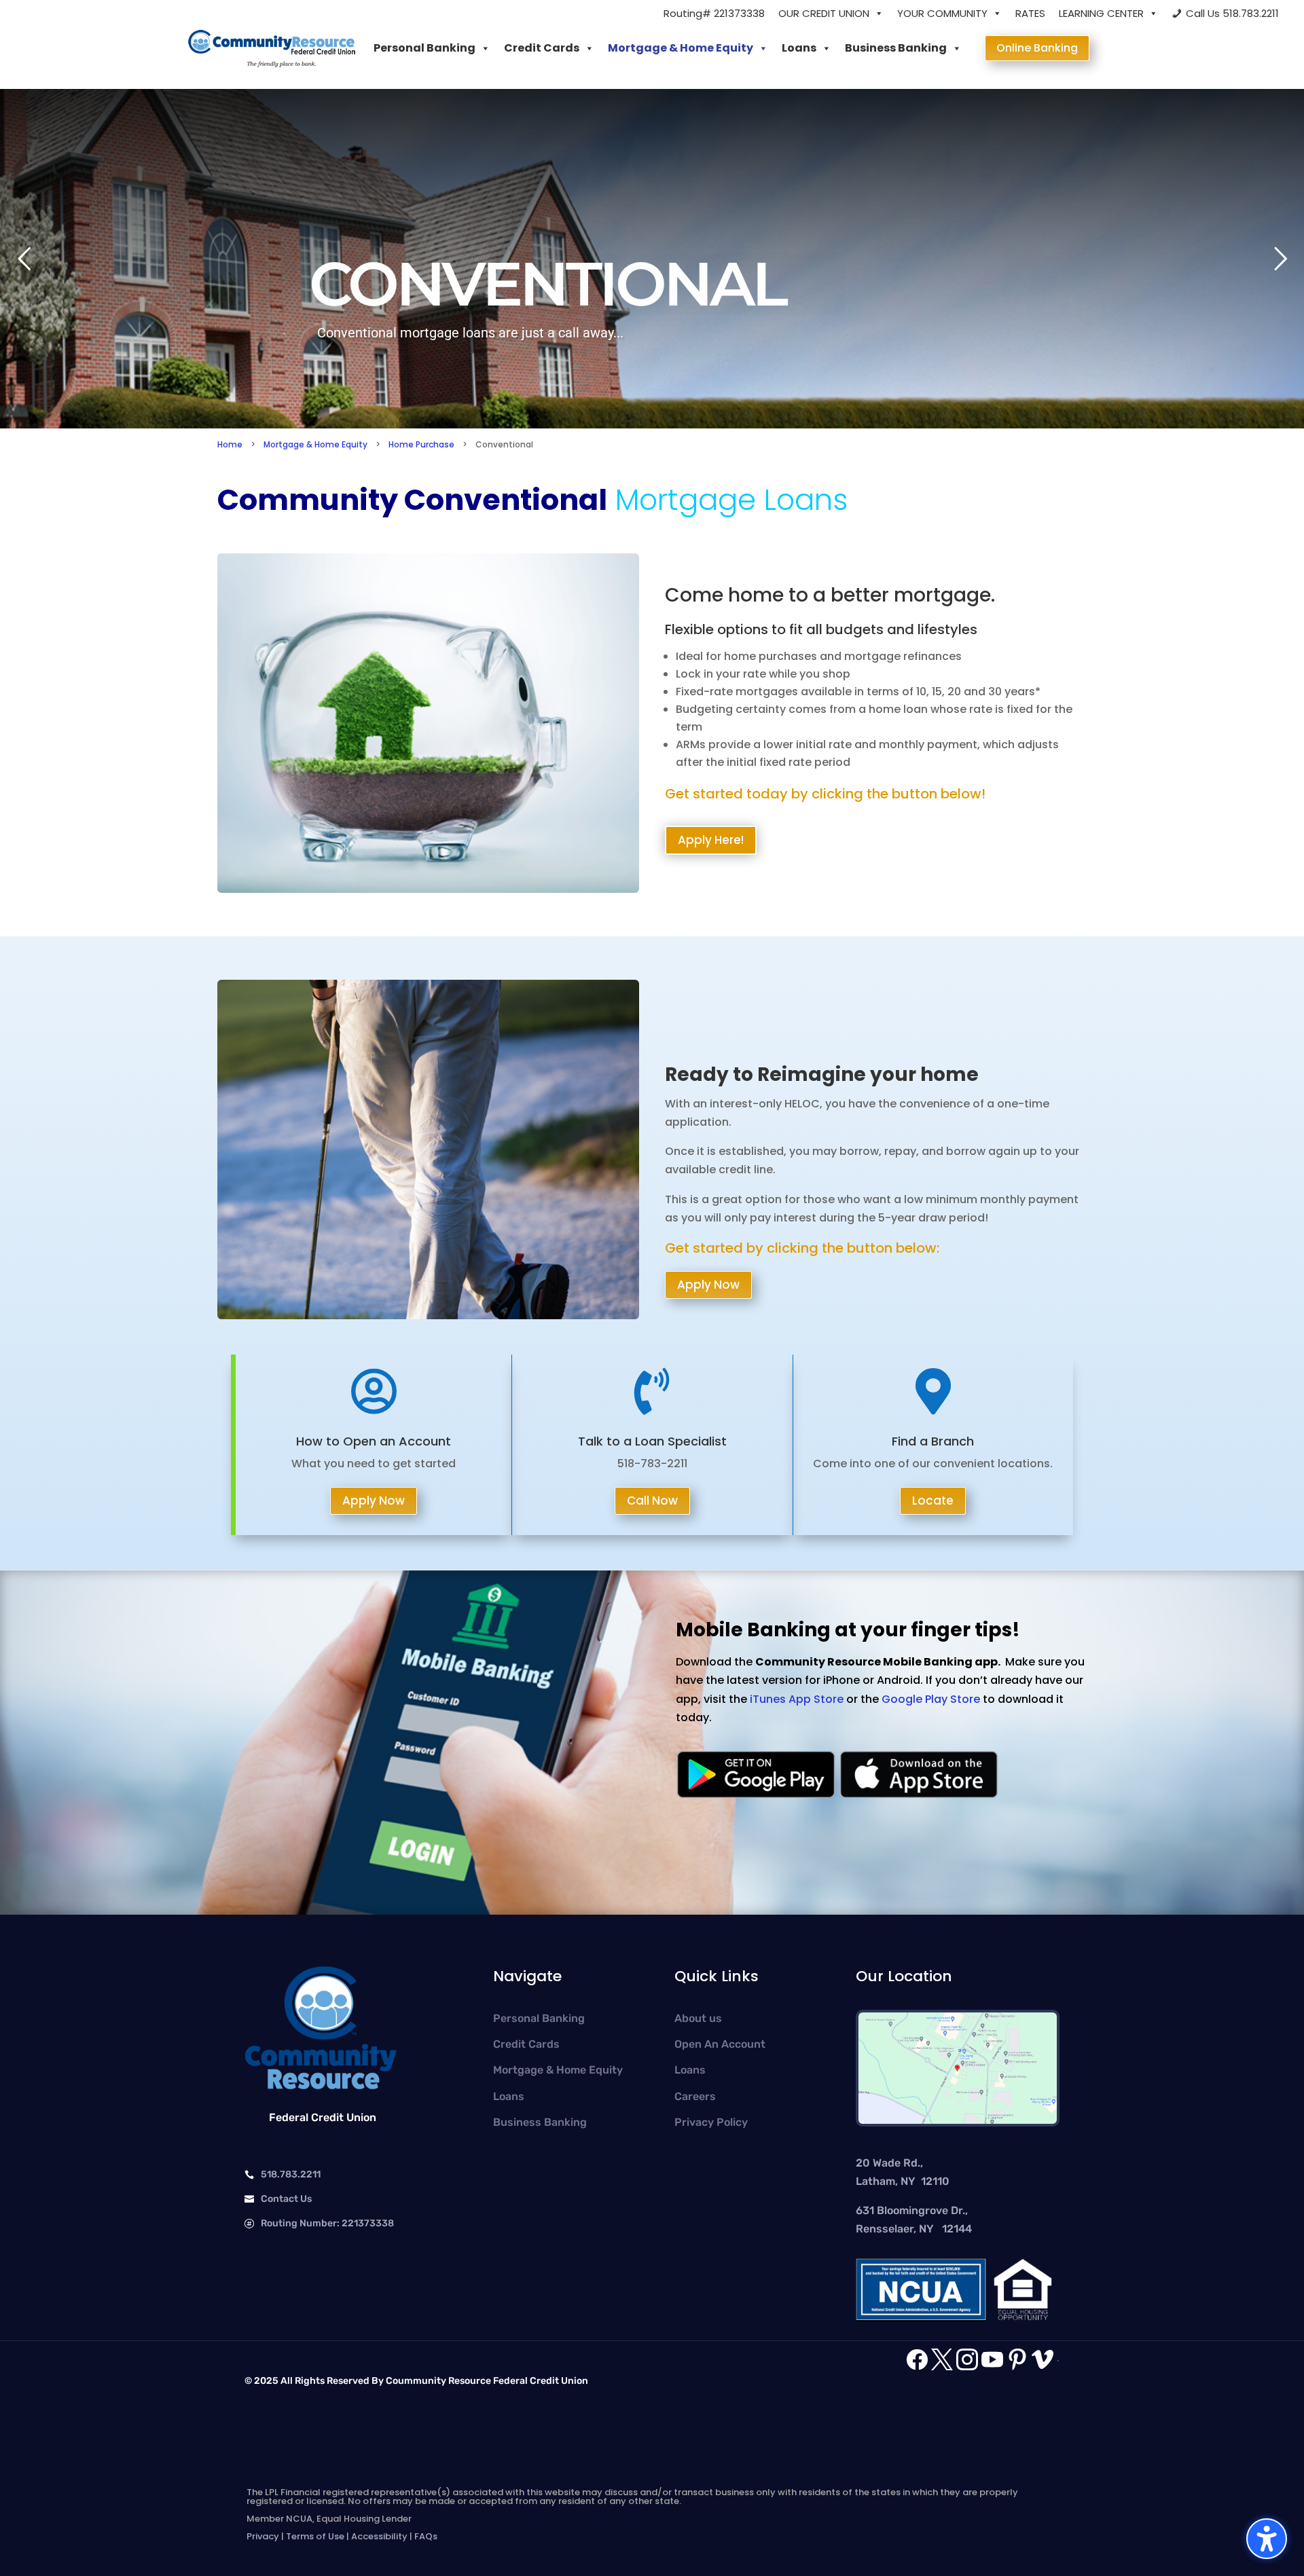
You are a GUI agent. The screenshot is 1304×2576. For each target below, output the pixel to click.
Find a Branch (933, 1441)
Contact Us (286, 2199)
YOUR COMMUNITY (942, 13)
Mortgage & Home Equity (681, 48)
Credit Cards (542, 48)
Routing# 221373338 (714, 13)
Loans (799, 48)
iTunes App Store (797, 1699)
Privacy (263, 2536)
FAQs (426, 2536)
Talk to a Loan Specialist (652, 1441)
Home (230, 444)
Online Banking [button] (1037, 48)
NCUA (299, 2519)
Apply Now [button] (708, 1285)
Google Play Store (931, 1699)
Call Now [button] (652, 1501)
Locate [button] (933, 1501)
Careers (695, 2096)
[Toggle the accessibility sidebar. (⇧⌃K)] (1267, 2539)
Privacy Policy (711, 2122)
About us (698, 2018)
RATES (1030, 13)
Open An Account (720, 2044)
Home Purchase (421, 444)
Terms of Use (315, 2536)
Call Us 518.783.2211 (1232, 13)
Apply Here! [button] (711, 840)
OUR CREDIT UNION (824, 13)
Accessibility (379, 2536)
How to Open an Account (374, 1441)
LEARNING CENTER (1101, 13)
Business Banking (896, 48)
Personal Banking (424, 48)
